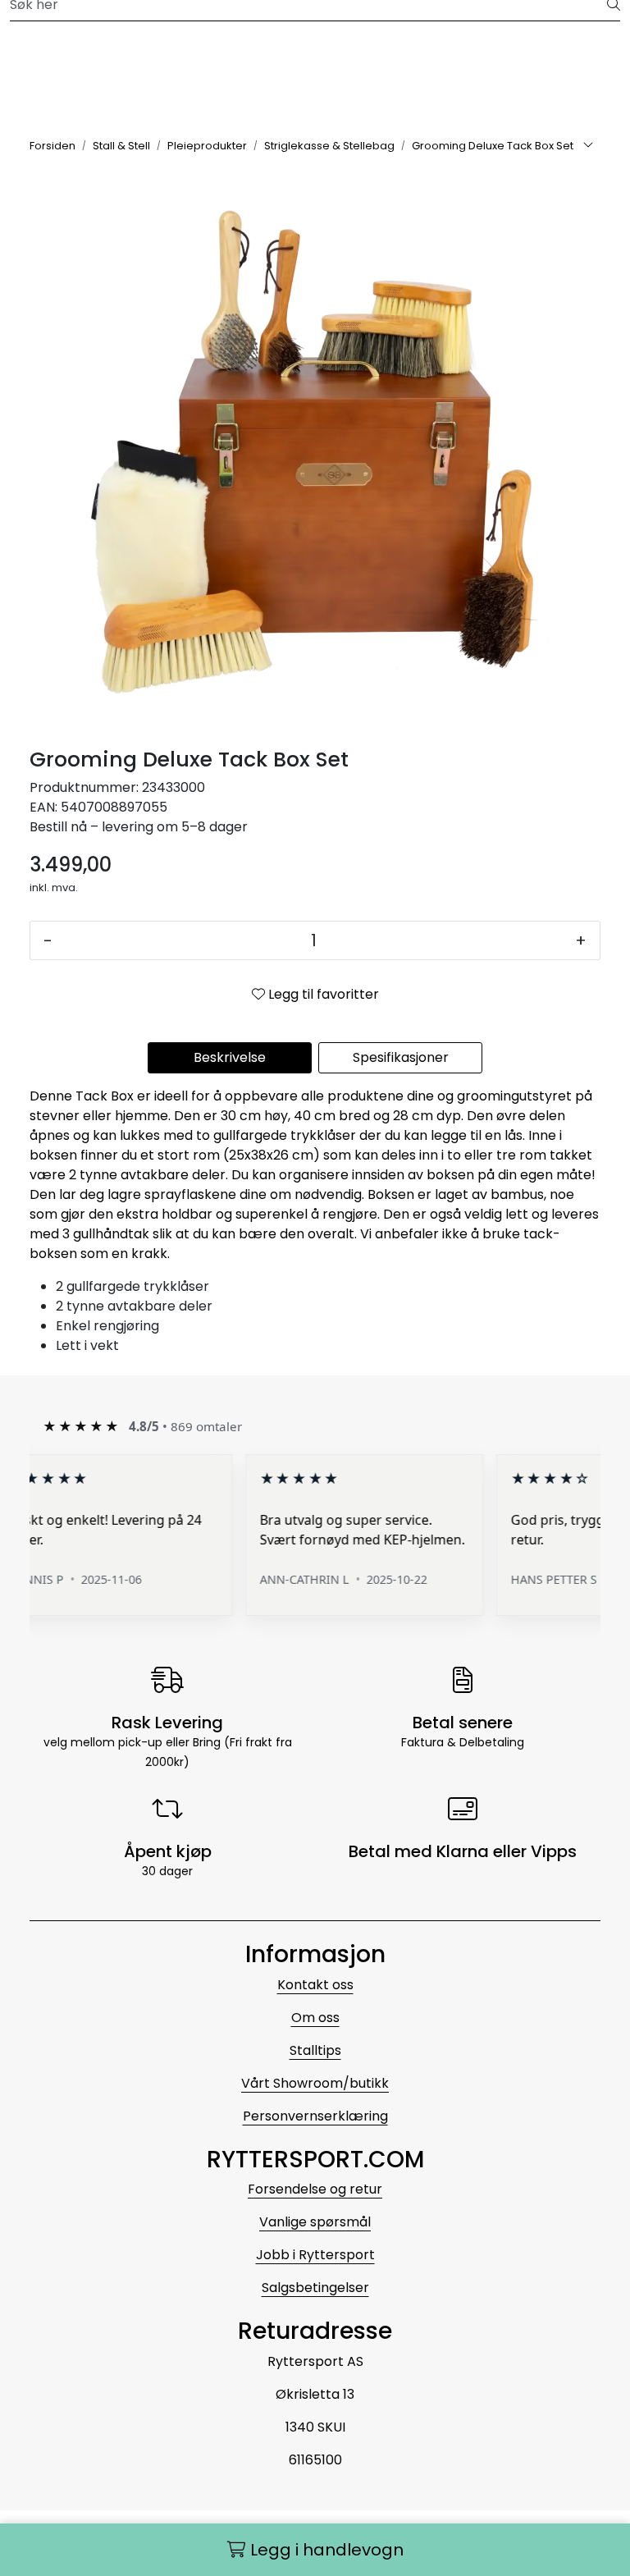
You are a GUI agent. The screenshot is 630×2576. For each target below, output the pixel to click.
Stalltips (315, 2050)
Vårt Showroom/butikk (315, 2083)
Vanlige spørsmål (315, 2222)
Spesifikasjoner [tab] (401, 1057)
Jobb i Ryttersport (315, 2255)
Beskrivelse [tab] (230, 1057)
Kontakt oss (315, 1985)
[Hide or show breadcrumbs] (588, 146)
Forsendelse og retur (315, 2189)
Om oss (315, 2018)
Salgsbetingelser (315, 2288)
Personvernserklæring (315, 2116)
